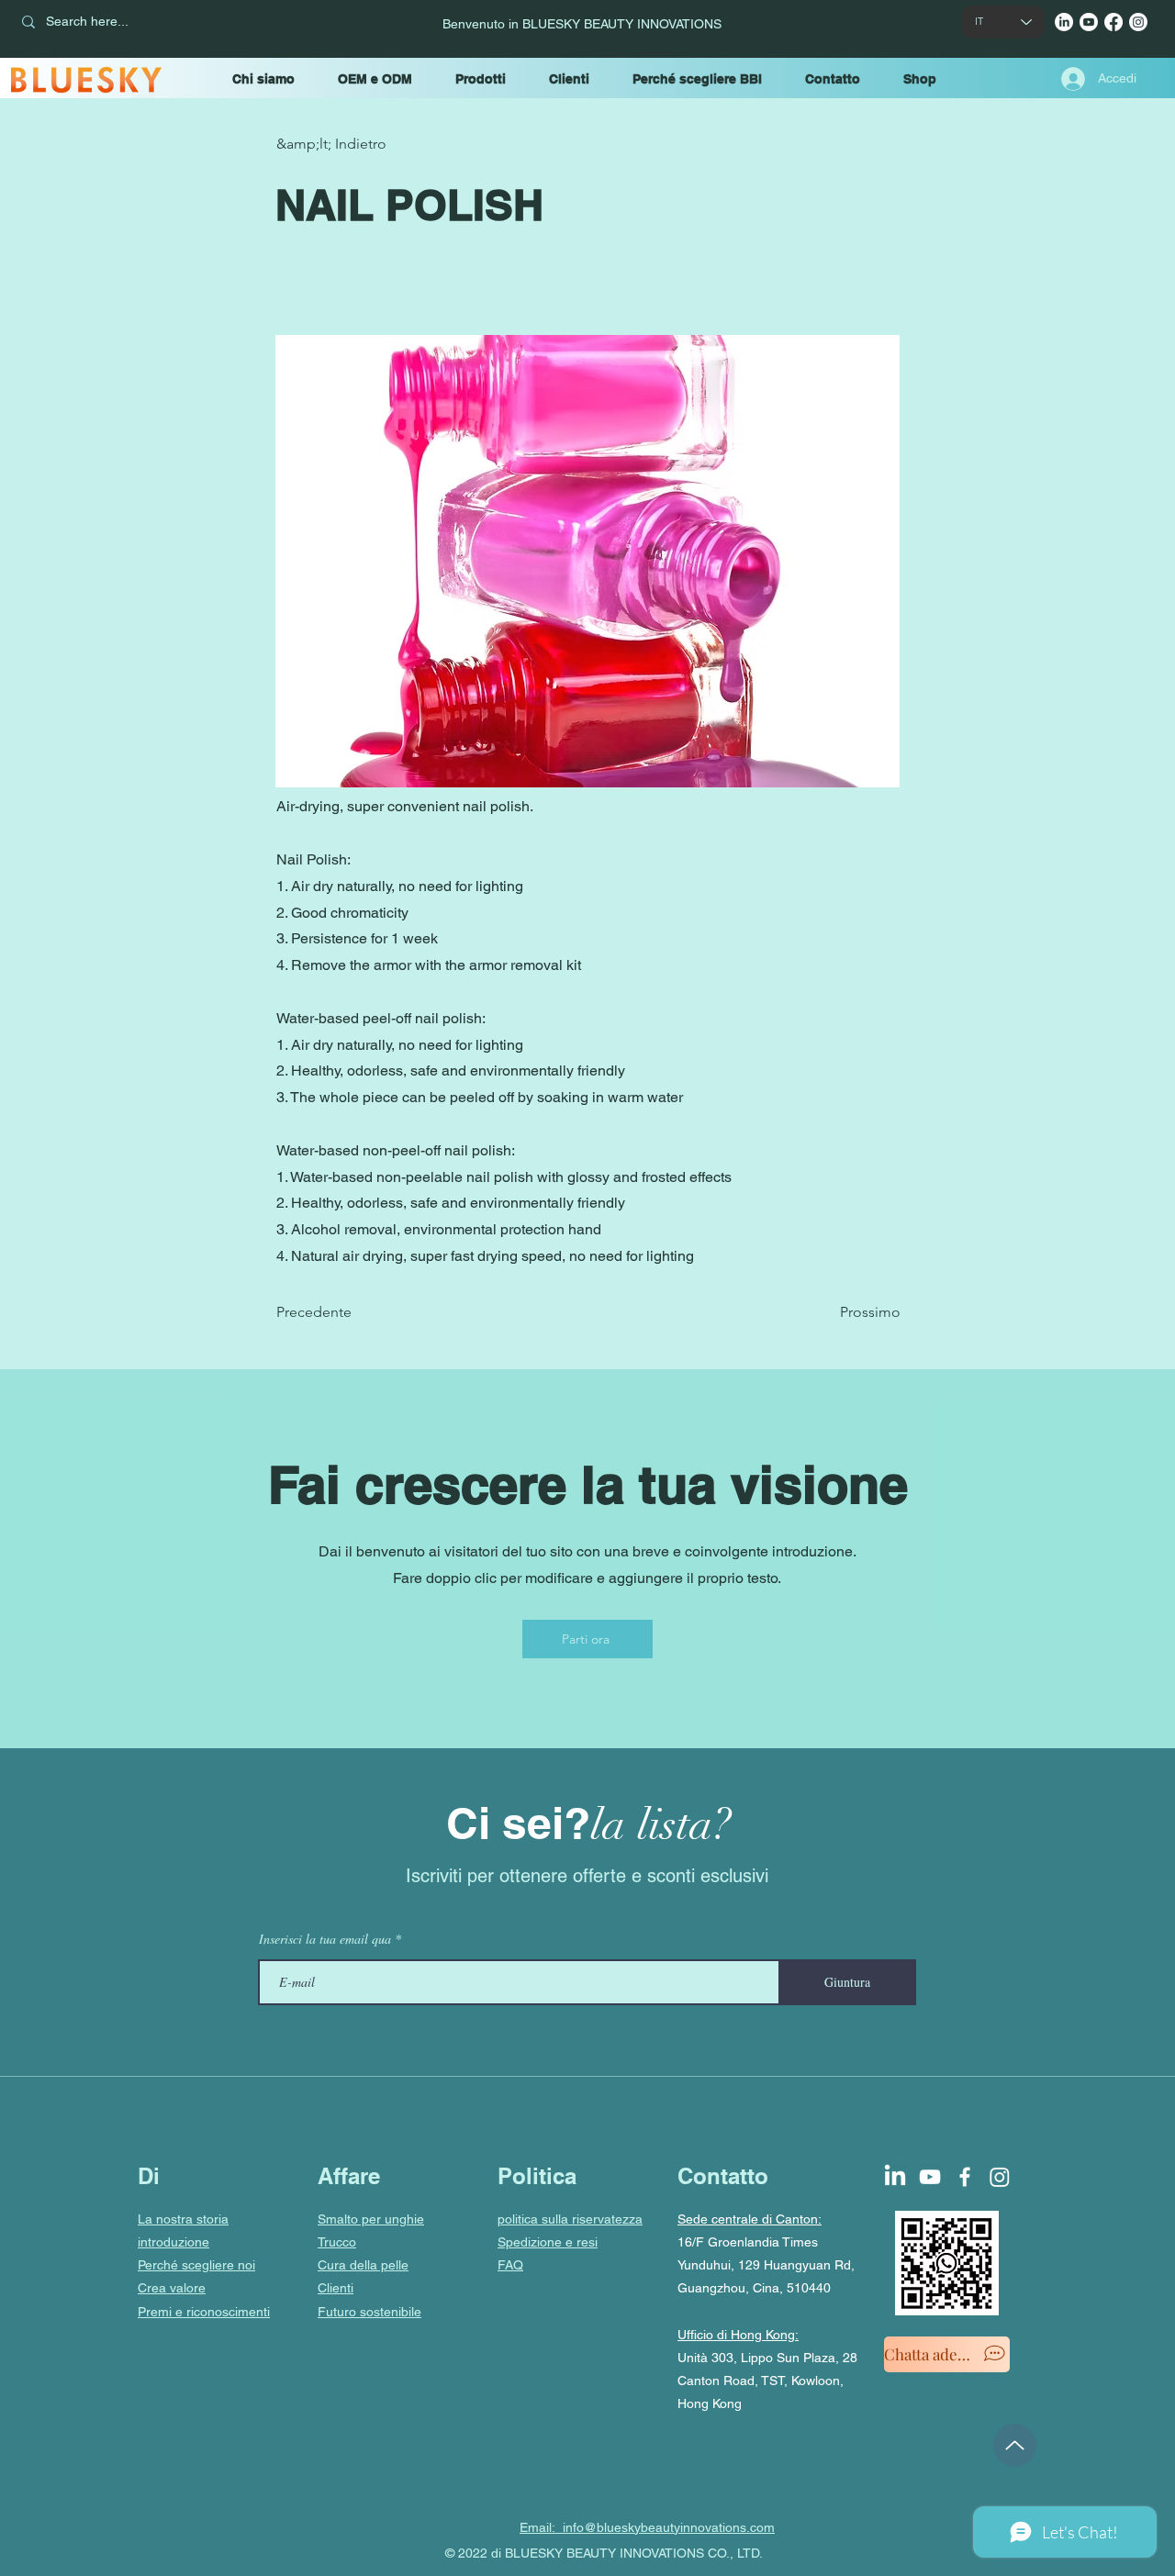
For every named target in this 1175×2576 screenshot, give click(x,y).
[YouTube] (1089, 22)
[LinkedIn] (1064, 22)
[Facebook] (1113, 22)
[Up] (1015, 2445)
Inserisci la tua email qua (325, 1939)
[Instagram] (1138, 22)
